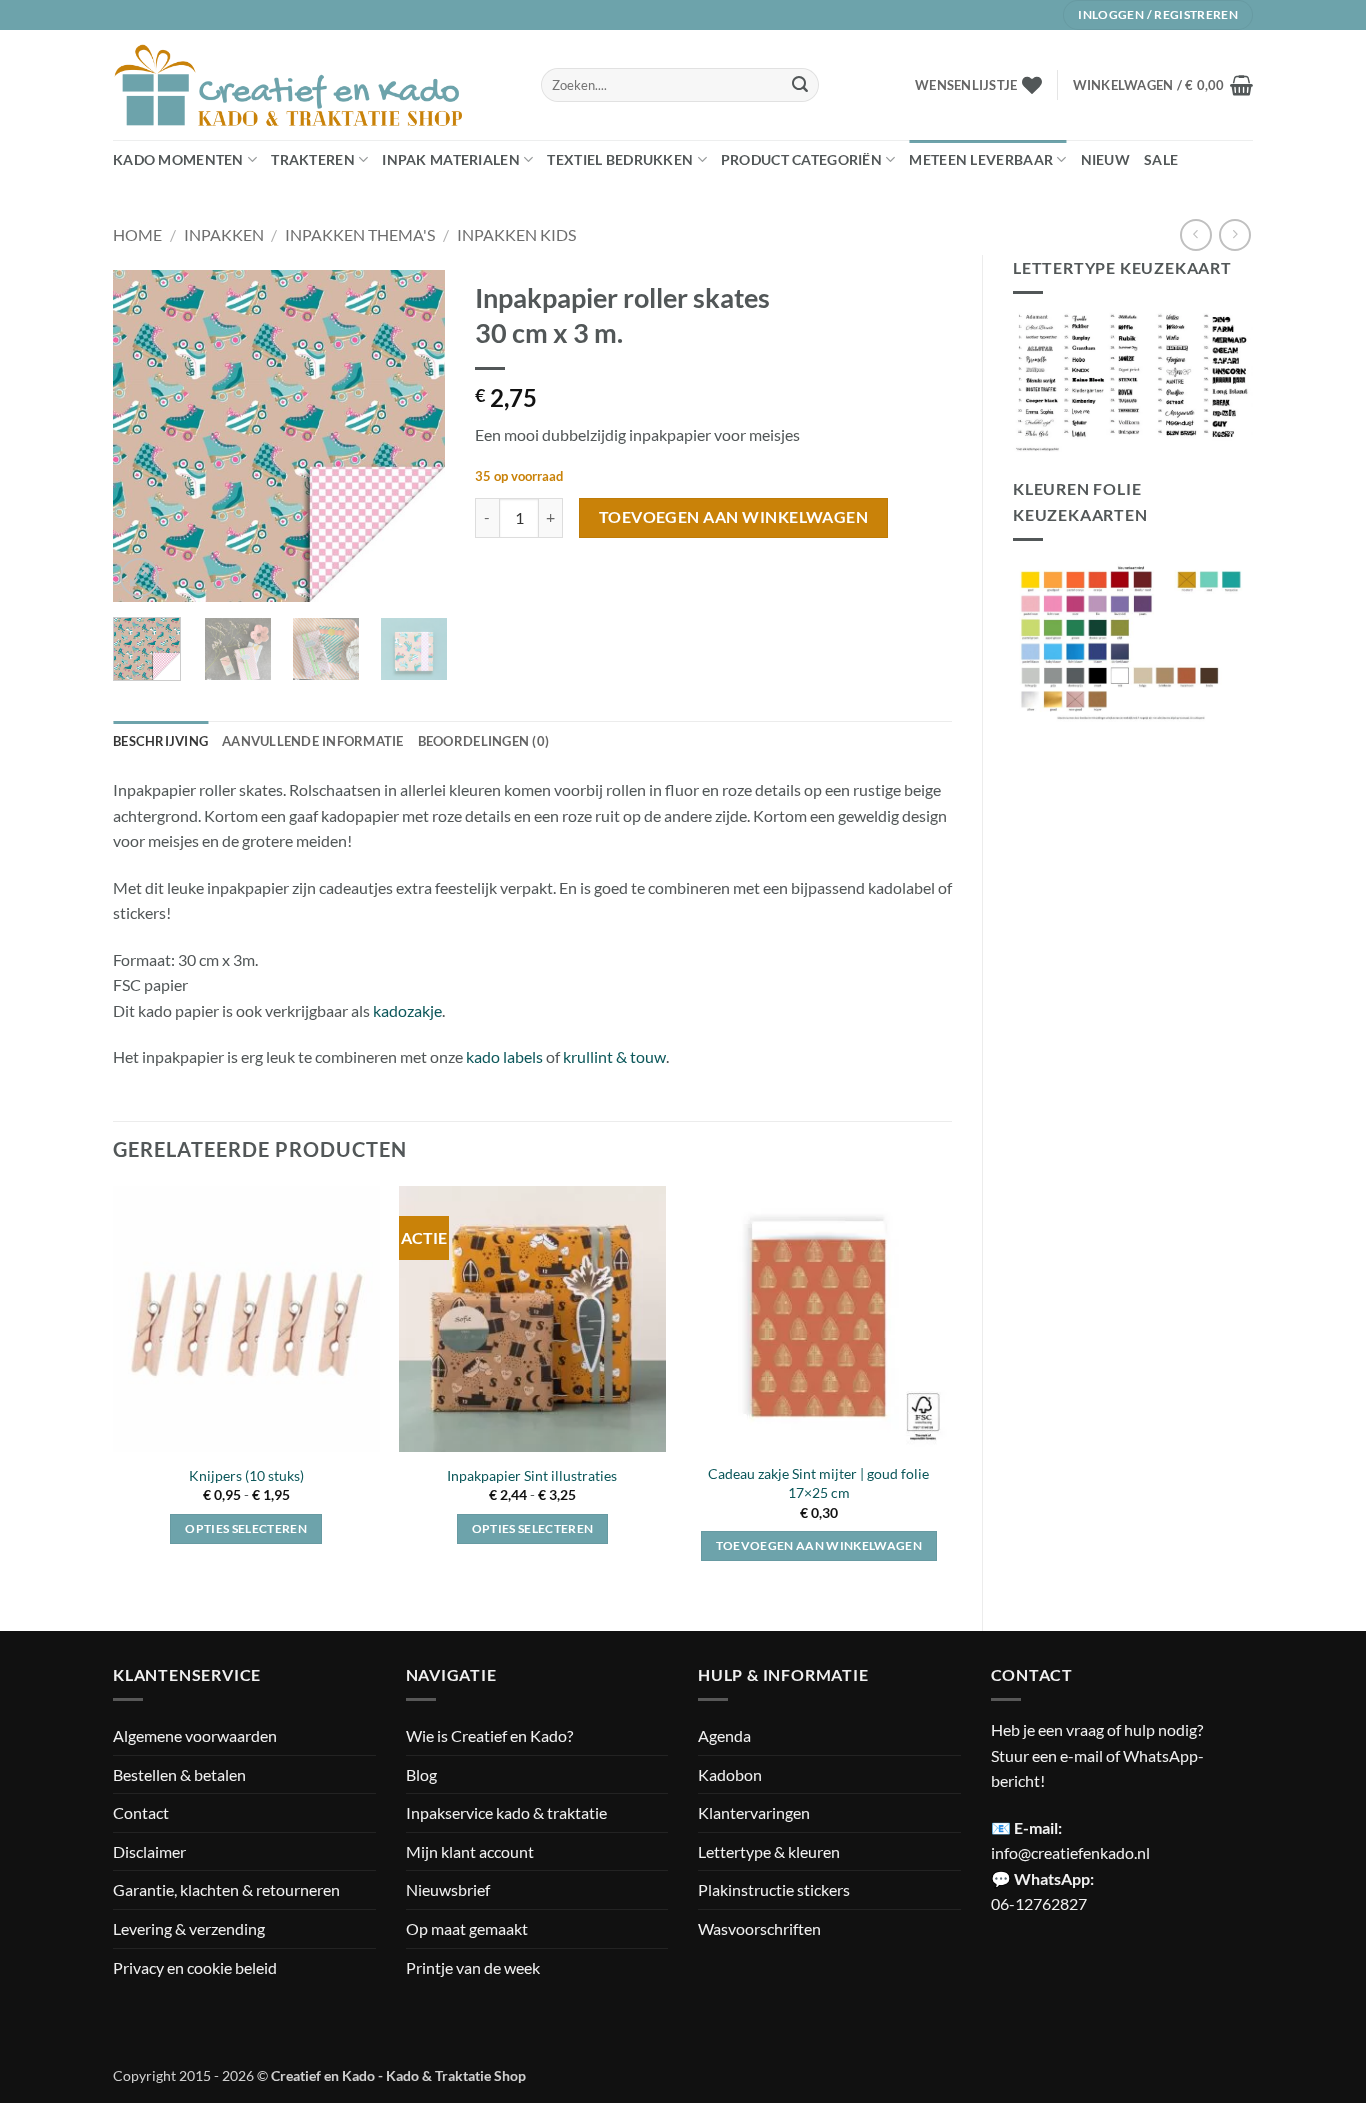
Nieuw (1105, 159)
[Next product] (1195, 234)
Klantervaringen (754, 1812)
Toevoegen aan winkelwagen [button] (819, 1545)
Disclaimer (149, 1851)
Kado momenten (178, 159)
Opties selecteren (246, 1528)
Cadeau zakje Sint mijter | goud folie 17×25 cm (818, 1483)
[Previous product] (1234, 234)
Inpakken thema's (360, 234)
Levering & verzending (189, 1928)
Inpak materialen (451, 159)
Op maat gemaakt (467, 1928)
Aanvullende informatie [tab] (313, 741)
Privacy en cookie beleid (195, 1967)
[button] (1163, 85)
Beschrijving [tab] (160, 741)
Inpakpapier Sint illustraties (532, 1475)
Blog (421, 1774)
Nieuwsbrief (448, 1889)
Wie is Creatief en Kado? (489, 1735)
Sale (1161, 159)
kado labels (504, 1056)
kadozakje (407, 1010)
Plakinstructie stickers (774, 1889)
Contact (141, 1812)
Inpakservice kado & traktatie (506, 1812)
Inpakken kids (516, 234)
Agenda (724, 1735)
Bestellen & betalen (179, 1774)
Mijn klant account (470, 1851)
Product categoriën (801, 159)
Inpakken (224, 234)
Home (137, 234)
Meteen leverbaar (981, 159)
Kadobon (730, 1774)
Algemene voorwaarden (195, 1735)
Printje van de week (473, 1967)
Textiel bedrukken (620, 159)
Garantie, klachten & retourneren (226, 1889)
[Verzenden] (800, 85)
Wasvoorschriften (759, 1928)
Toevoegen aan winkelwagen (734, 517)
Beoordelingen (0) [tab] (483, 741)
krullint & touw (614, 1056)
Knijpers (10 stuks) (246, 1475)
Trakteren (313, 159)
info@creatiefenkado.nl (1070, 1852)
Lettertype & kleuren (769, 1851)
